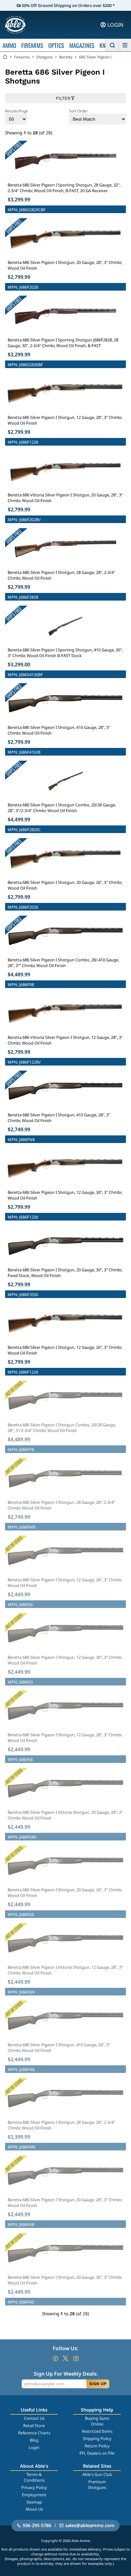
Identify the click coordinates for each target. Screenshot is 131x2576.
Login (34, 2447)
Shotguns (45, 57)
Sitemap (34, 2502)
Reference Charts (34, 2433)
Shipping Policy (97, 2438)
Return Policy (97, 2446)
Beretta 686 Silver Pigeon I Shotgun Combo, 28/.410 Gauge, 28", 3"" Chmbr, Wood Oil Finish (63, 963)
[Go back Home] (5, 57)
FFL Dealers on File (97, 2453)
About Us (34, 2509)
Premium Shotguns (97, 2485)
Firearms (22, 57)
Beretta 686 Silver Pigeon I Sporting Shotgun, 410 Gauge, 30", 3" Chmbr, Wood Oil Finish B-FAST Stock (65, 653)
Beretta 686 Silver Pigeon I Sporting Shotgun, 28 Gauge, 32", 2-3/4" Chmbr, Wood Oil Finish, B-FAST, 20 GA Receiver (64, 188)
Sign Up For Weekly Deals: (66, 2374)
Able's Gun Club (97, 2474)
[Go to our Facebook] (55, 2358)
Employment (34, 2495)
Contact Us (34, 2418)
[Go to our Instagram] (76, 2358)
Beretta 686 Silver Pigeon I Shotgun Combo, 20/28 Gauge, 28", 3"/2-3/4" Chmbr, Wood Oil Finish (62, 808)
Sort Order (78, 111)
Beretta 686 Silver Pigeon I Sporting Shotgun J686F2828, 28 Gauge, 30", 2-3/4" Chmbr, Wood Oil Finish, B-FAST (63, 343)
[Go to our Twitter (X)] (65, 2358)
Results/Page (17, 111)
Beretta (66, 57)
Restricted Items (97, 2431)
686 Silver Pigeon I (95, 57)
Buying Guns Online (97, 2421)
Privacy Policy (34, 2487)
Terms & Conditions (34, 2477)
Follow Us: (65, 2348)
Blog (34, 2440)
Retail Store (34, 2425)
